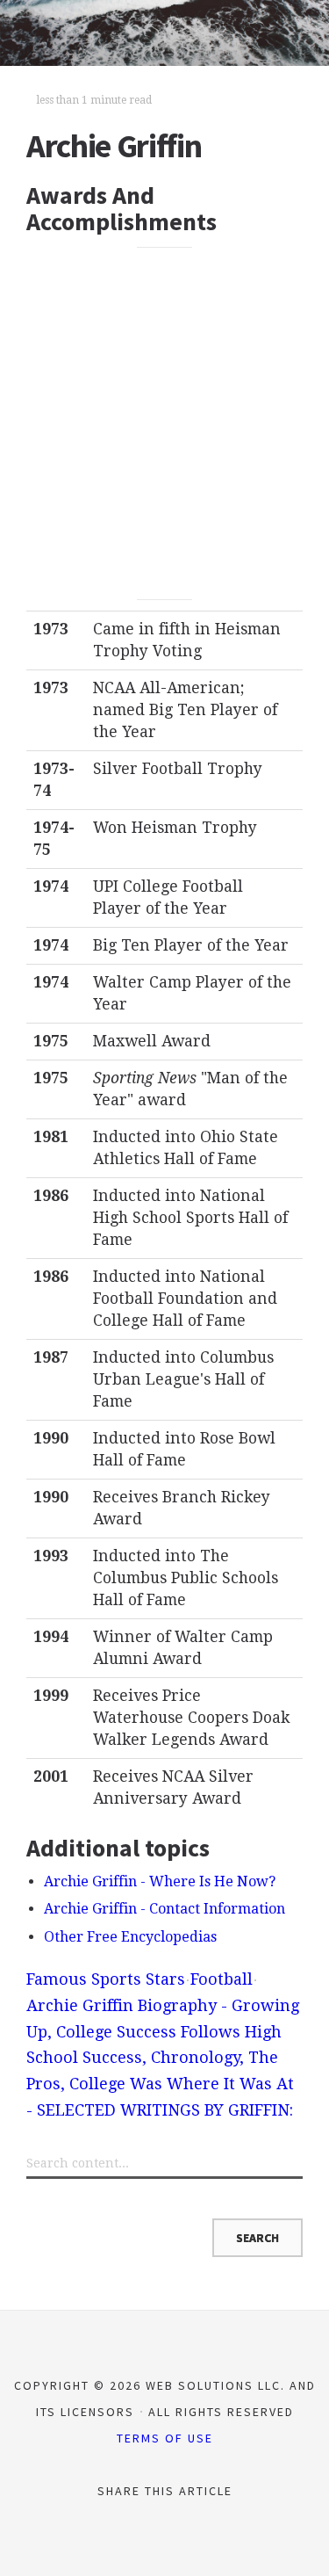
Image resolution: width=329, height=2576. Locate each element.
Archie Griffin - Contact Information (164, 1909)
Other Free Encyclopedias (130, 1937)
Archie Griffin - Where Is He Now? (160, 1881)
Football (222, 1979)
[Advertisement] (164, 423)
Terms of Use (165, 2438)
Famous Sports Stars (106, 1979)
